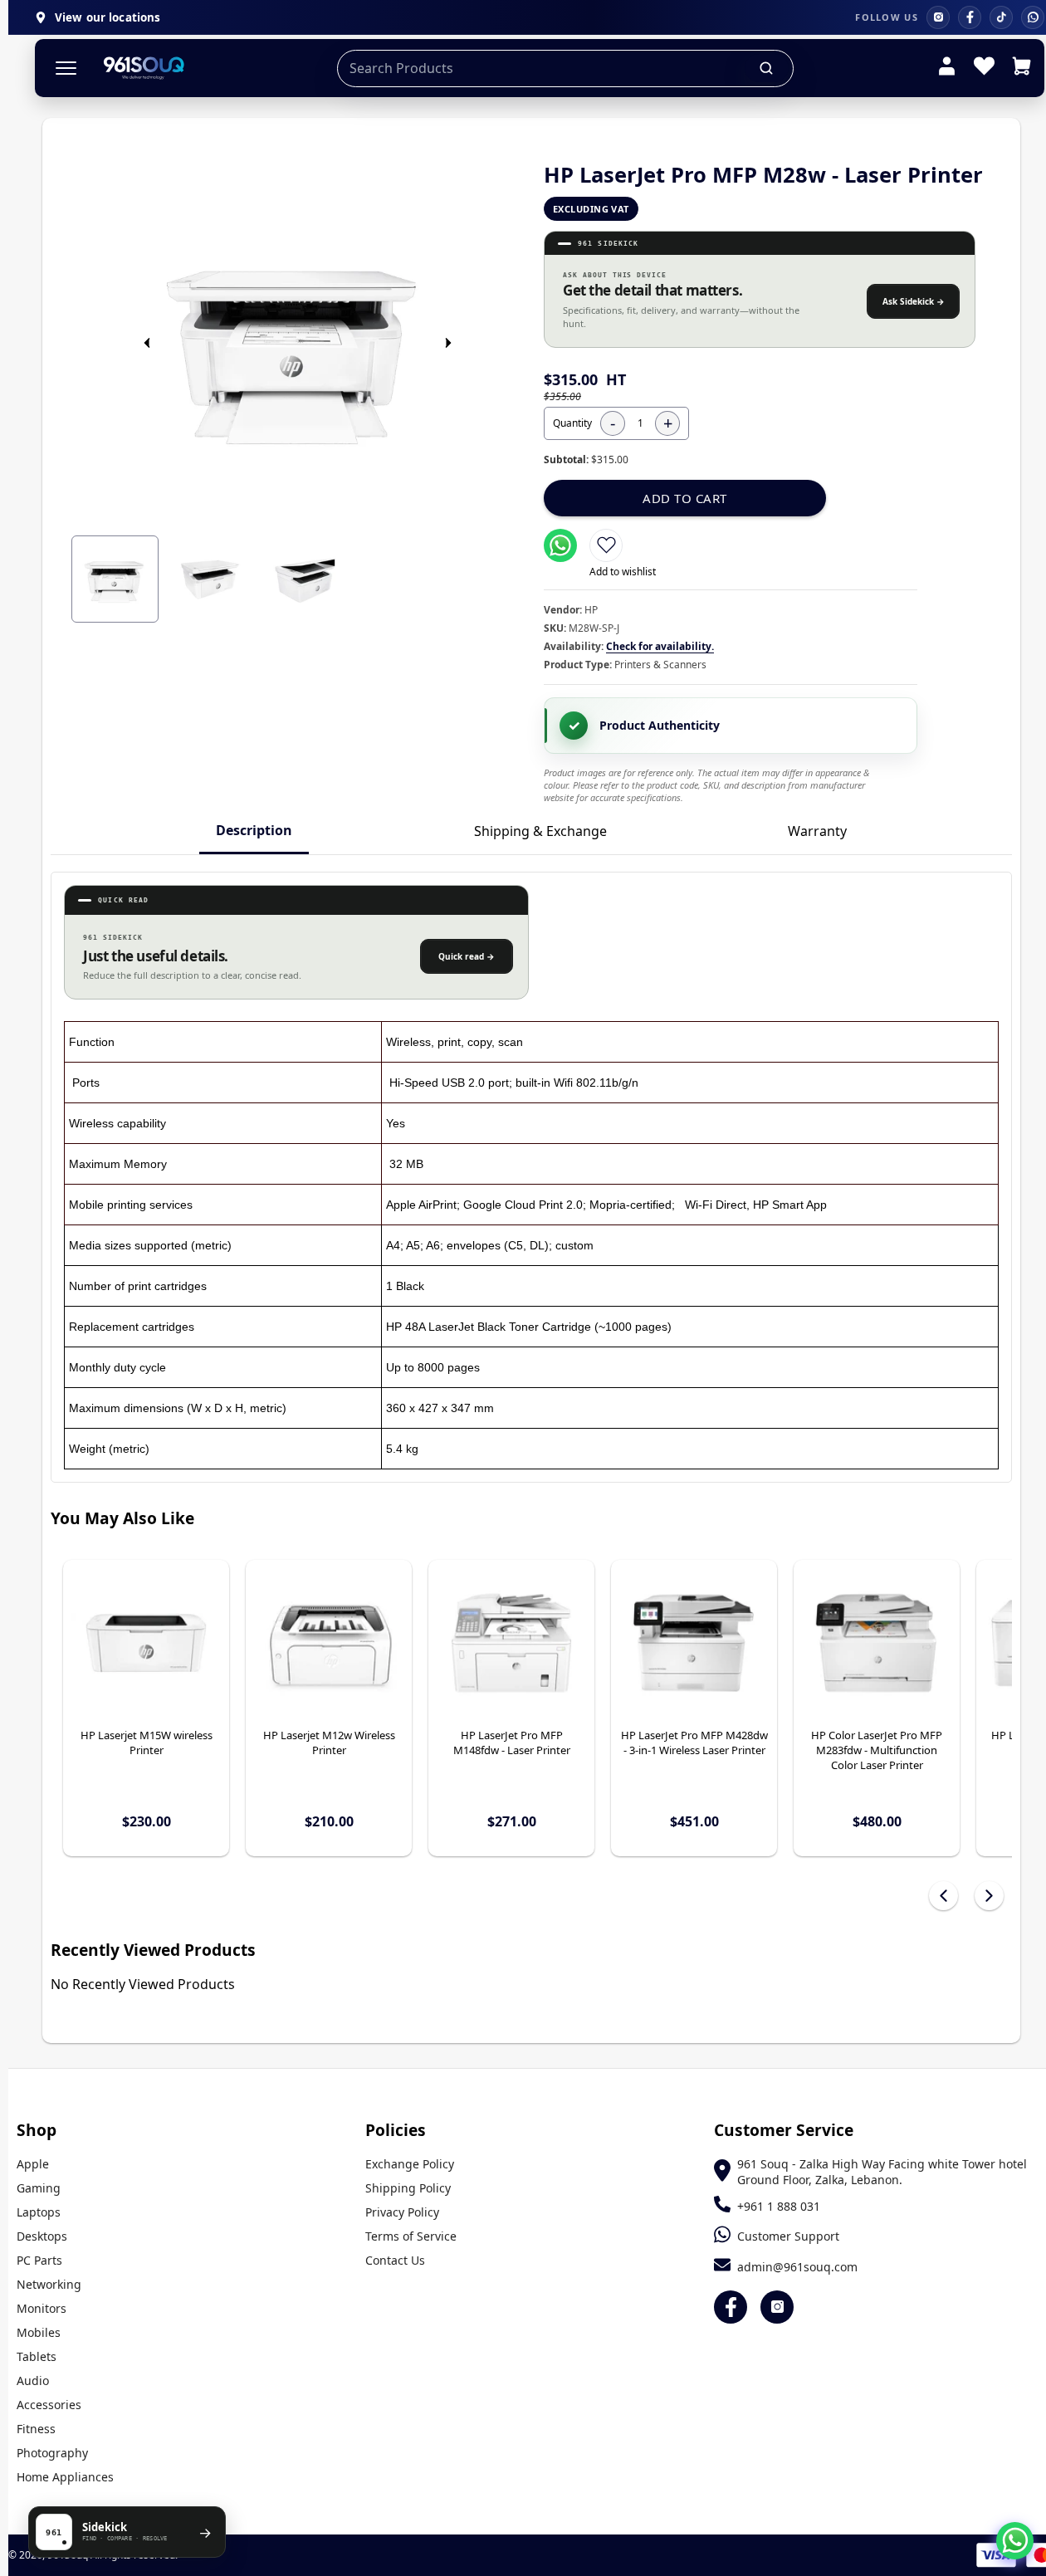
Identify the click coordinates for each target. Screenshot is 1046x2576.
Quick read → (467, 956)
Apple (33, 2164)
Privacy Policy (402, 2212)
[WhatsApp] (1033, 17)
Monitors (42, 2308)
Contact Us (395, 2260)
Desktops (42, 2236)
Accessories (49, 2405)
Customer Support (788, 2236)
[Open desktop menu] (66, 68)
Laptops (39, 2212)
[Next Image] (448, 343)
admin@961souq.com (797, 2267)
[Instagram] (938, 17)
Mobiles (39, 2332)
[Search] (767, 68)
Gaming (39, 2188)
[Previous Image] (147, 343)
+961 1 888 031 (779, 2206)
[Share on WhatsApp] (560, 545)
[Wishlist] (984, 68)
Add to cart (685, 498)
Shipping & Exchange (540, 831)
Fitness (36, 2429)
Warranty (817, 831)
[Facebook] (970, 17)
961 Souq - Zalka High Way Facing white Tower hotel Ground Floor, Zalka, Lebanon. (882, 2172)
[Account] (947, 68)
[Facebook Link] (731, 2307)
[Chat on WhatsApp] (1015, 2541)
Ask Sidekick (914, 301)
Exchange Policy (410, 2164)
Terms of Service (411, 2236)
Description (254, 830)
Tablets (37, 2356)
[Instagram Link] (777, 2307)
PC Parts (39, 2260)
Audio (33, 2380)
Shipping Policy (408, 2188)
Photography (52, 2453)
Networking (49, 2284)
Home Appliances (65, 2477)
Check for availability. (660, 646)
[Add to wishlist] (606, 545)
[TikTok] (1001, 17)
